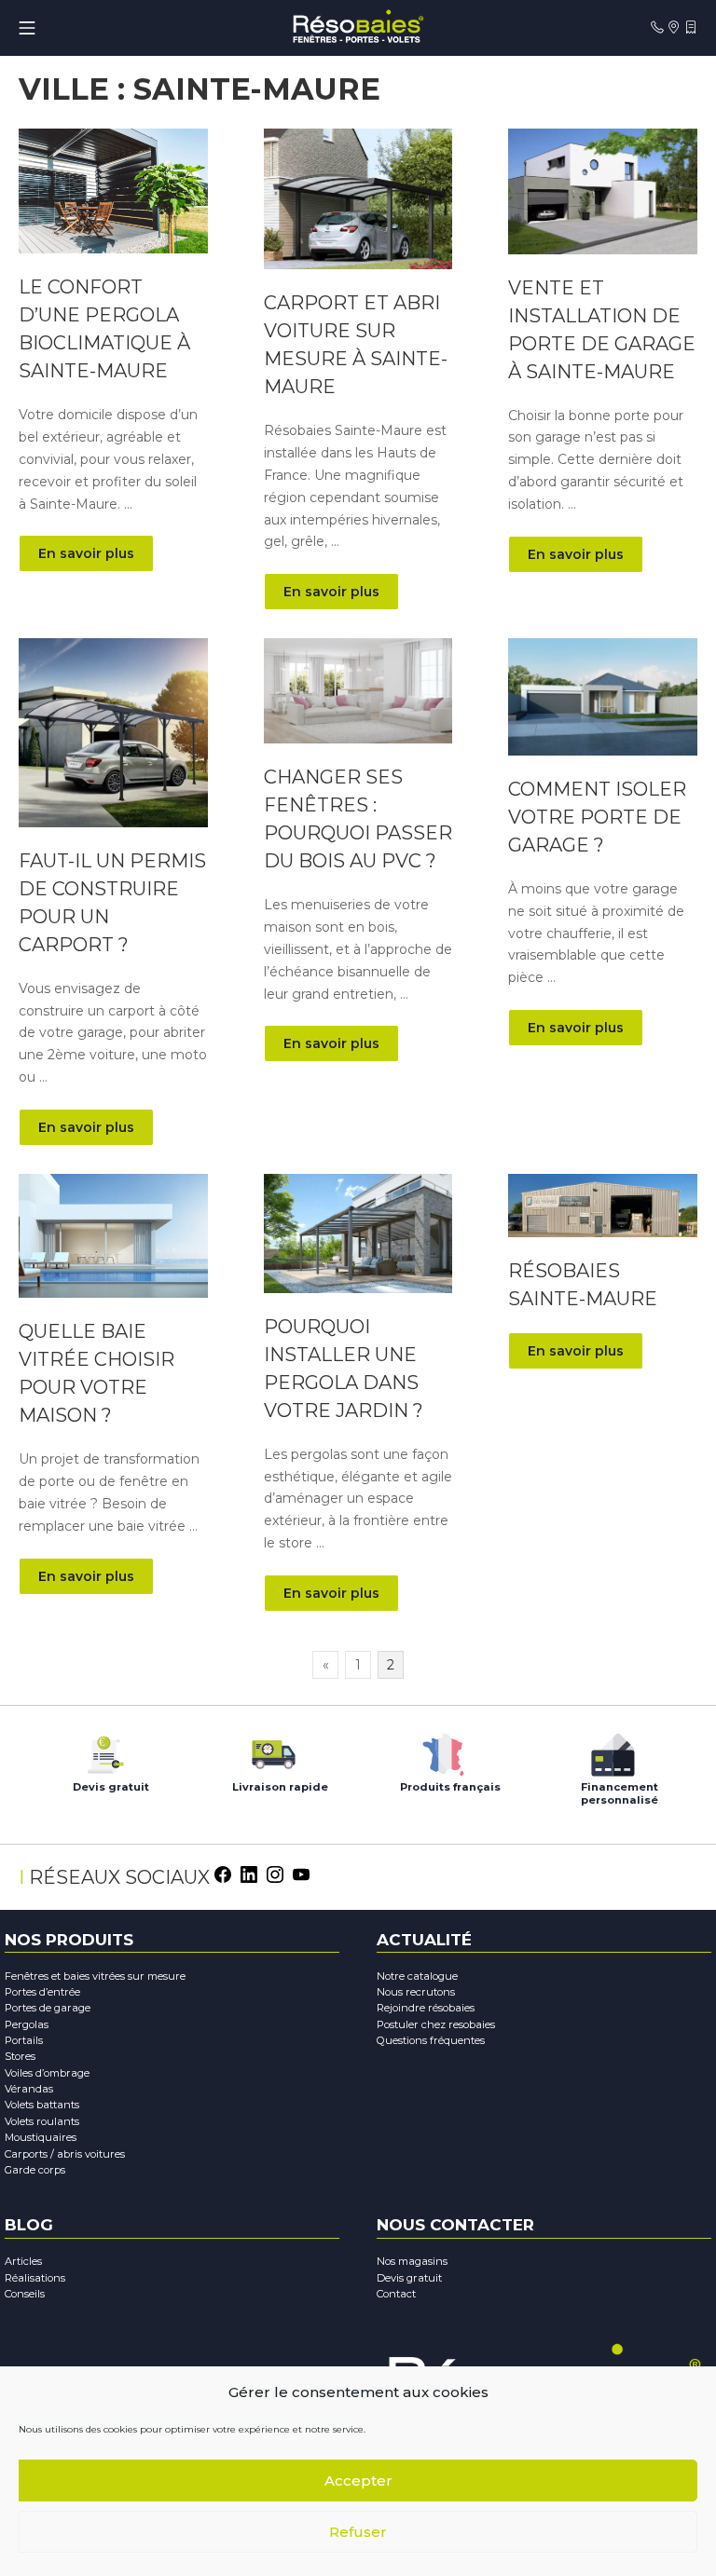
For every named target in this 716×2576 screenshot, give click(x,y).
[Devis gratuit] (103, 1750)
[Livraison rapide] (273, 1750)
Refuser (358, 2532)
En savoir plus (86, 553)
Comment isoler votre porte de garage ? (597, 817)
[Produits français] (443, 1750)
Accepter (358, 2481)
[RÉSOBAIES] (358, 27)
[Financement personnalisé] (613, 1750)
